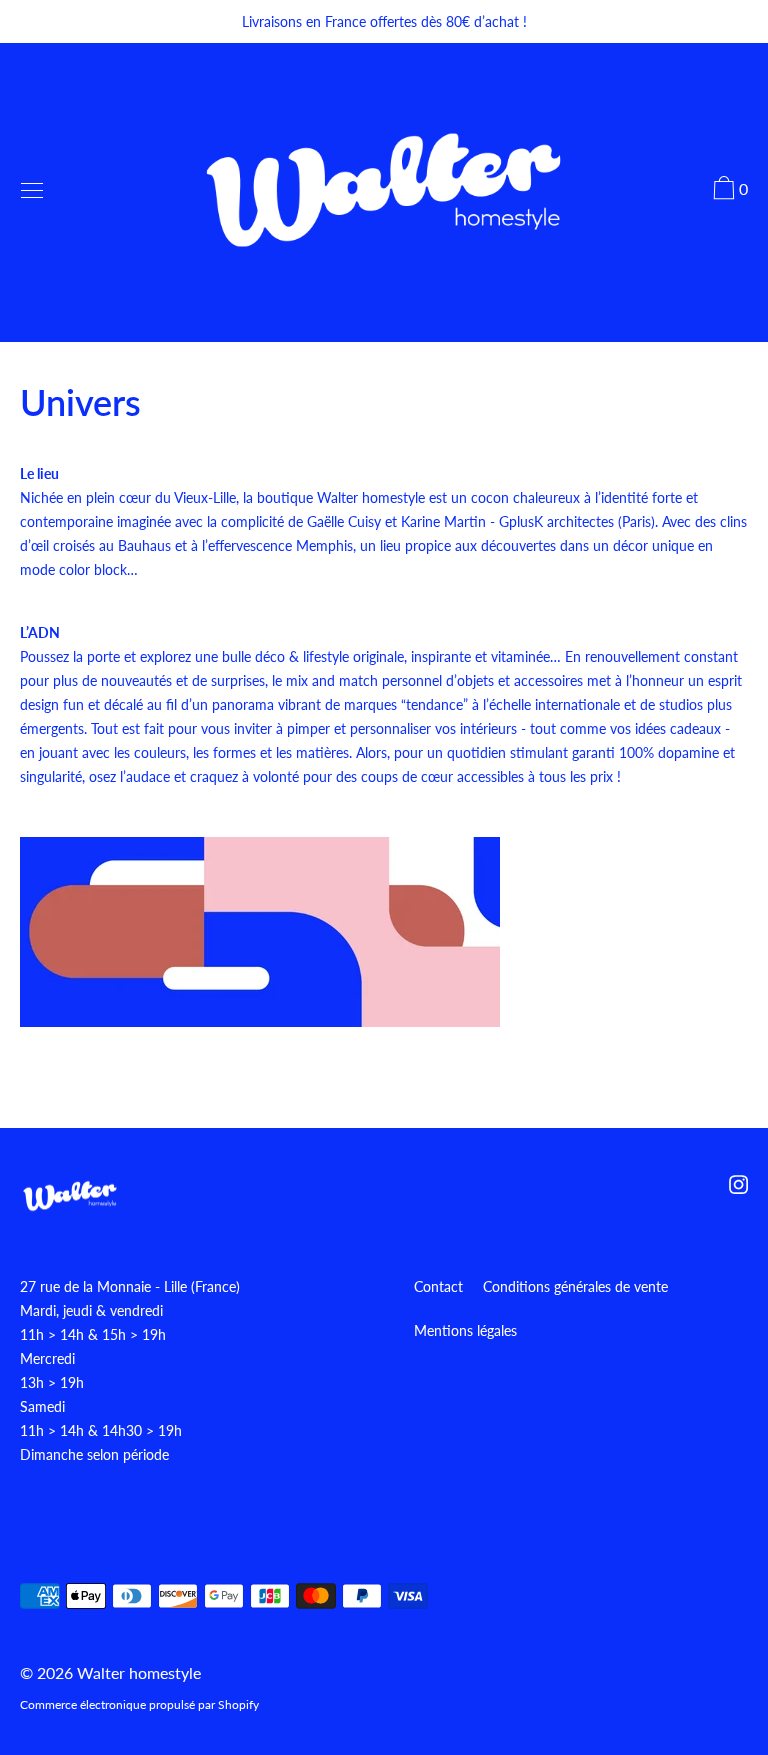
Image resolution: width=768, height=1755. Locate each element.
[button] (728, 191)
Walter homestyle (139, 1672)
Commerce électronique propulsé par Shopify (139, 1704)
